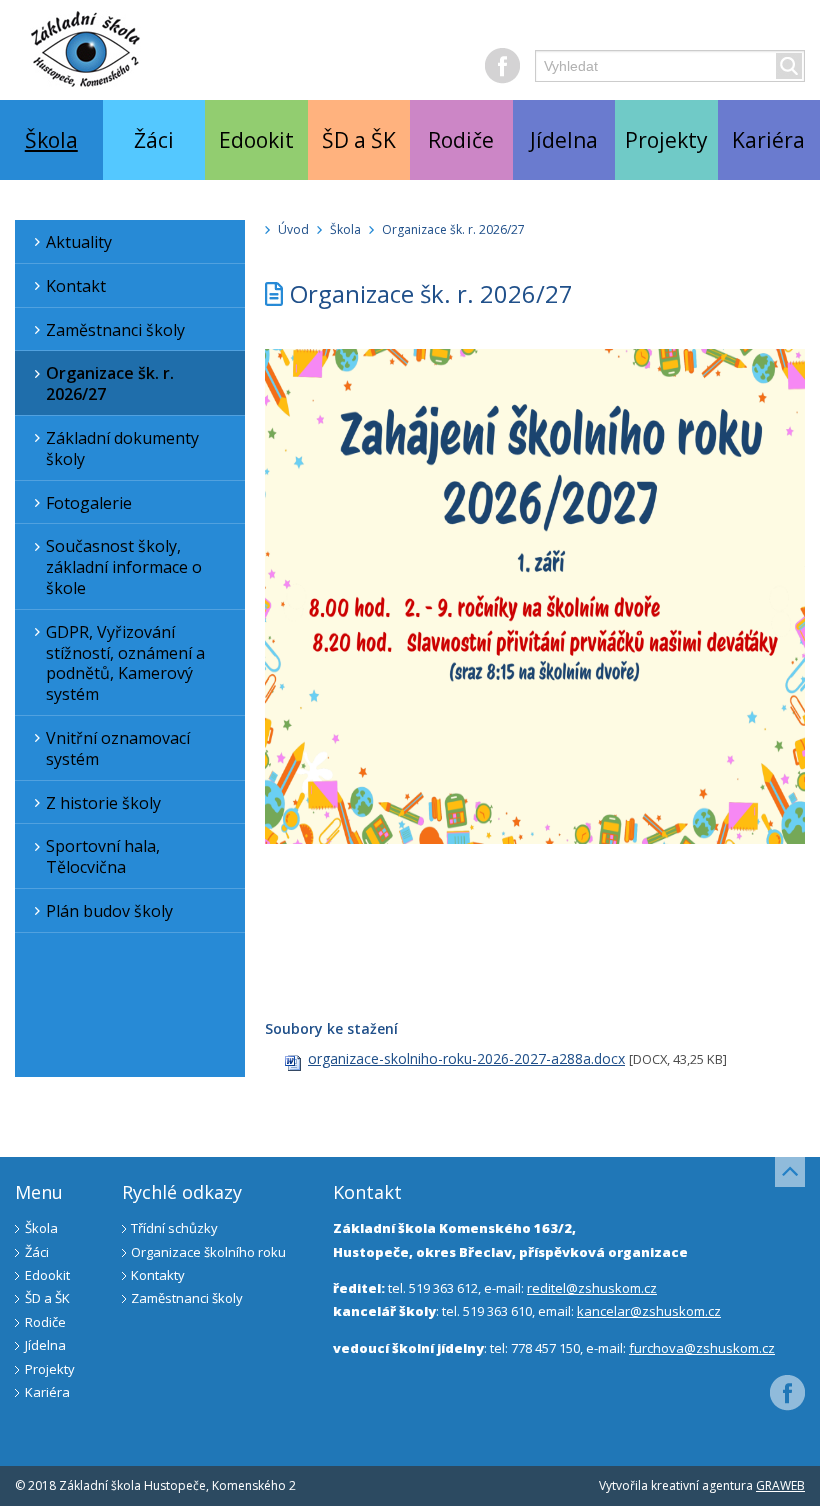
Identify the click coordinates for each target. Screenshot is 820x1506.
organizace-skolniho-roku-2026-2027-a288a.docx (466, 1058)
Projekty (666, 140)
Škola (51, 140)
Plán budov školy (109, 911)
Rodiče (461, 140)
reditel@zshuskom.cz (592, 1288)
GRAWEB (780, 1485)
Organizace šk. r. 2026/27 (110, 383)
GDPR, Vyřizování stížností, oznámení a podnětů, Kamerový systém (125, 663)
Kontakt (76, 286)
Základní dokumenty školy (122, 448)
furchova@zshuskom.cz (702, 1348)
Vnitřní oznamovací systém (118, 748)
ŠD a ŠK (359, 140)
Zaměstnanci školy (115, 330)
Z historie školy (103, 803)
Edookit (256, 140)
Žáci (154, 140)
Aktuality (79, 242)
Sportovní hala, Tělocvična (103, 856)
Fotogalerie (89, 503)
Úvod (293, 229)
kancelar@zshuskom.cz (649, 1311)
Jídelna (564, 140)
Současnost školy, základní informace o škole (124, 567)
